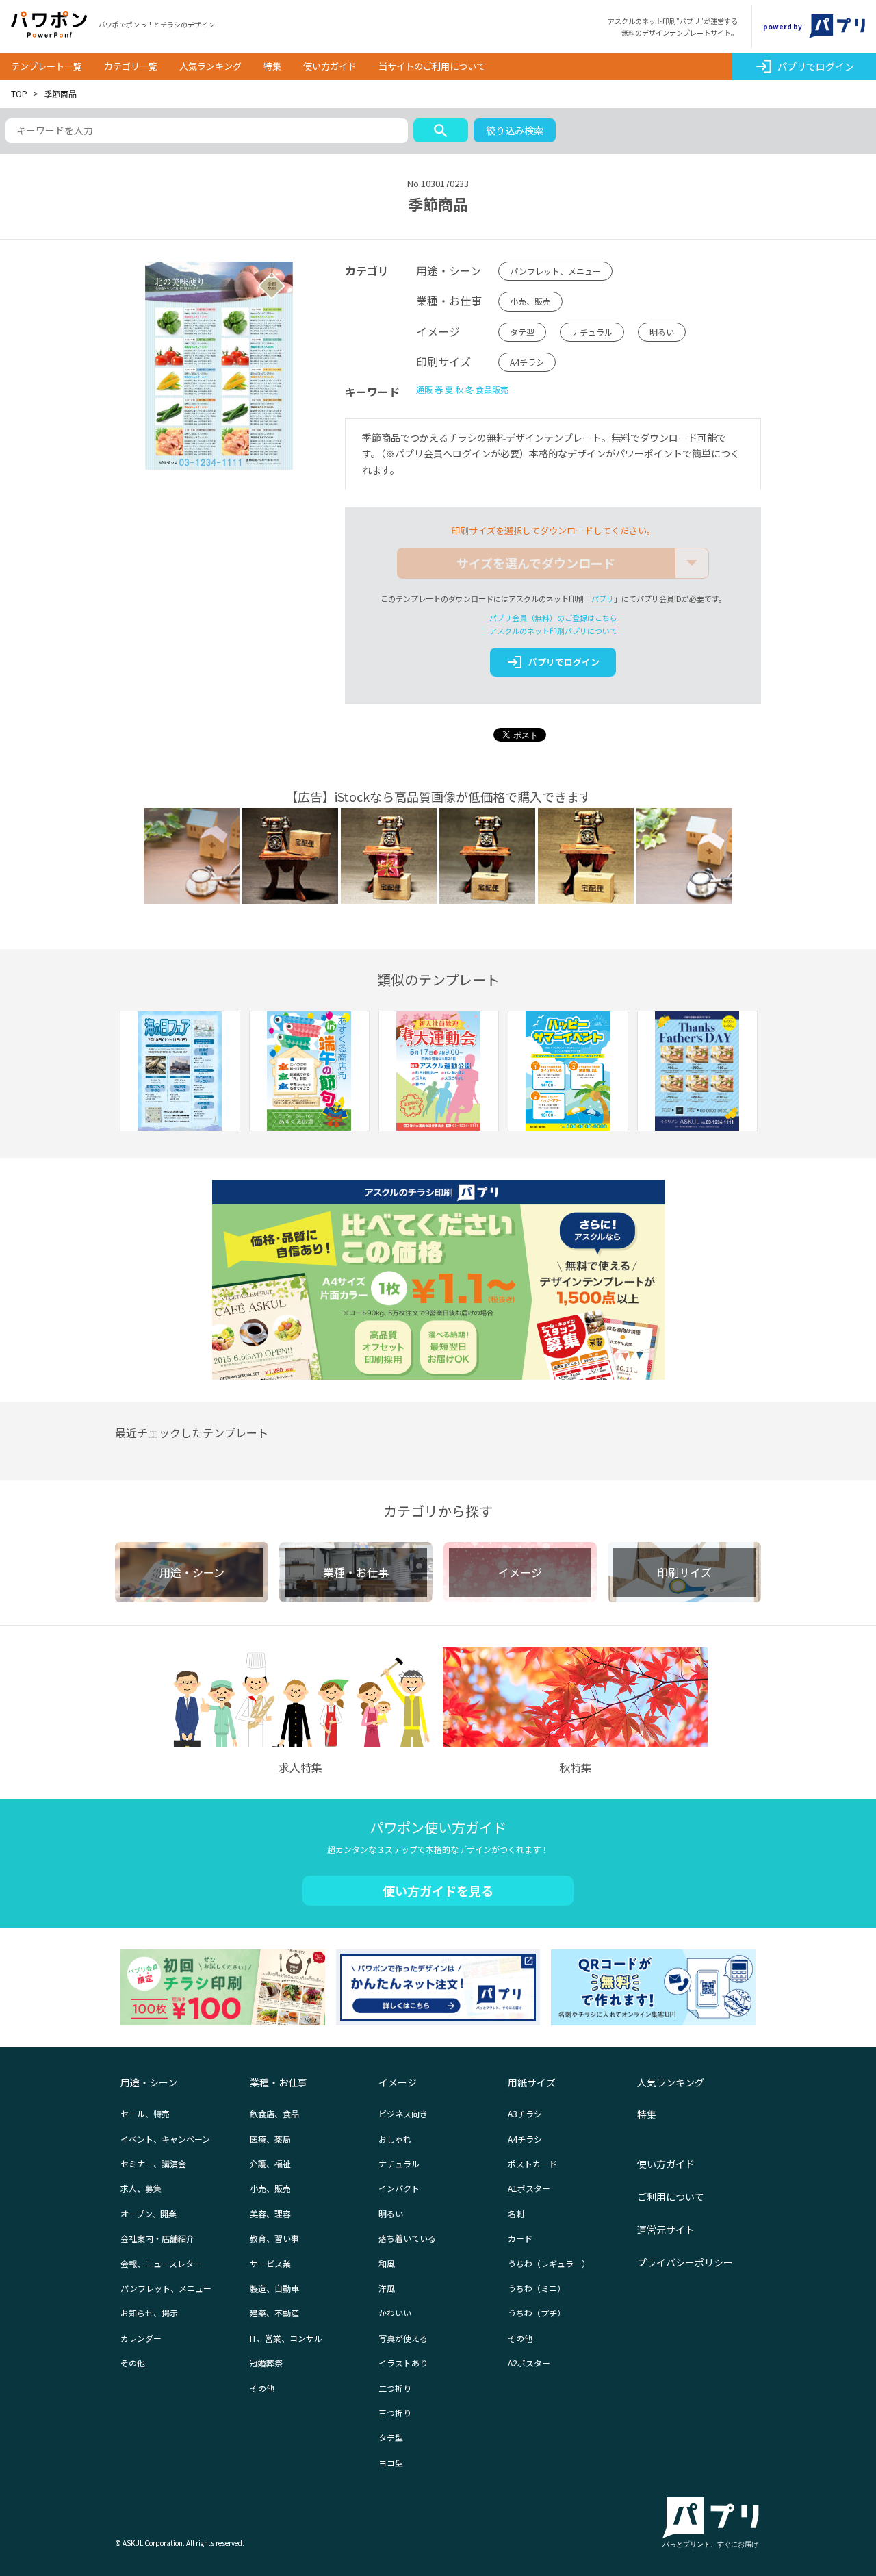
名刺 (516, 2213)
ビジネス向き (403, 2113)
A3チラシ (525, 2113)
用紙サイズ (532, 2082)
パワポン (49, 25)
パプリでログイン (804, 66)
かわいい (395, 2313)
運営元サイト (666, 2230)
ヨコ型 (391, 2463)
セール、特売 (145, 2113)
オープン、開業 (149, 2213)
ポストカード (532, 2163)
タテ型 (522, 332)
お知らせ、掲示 (149, 2313)
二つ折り (395, 2388)
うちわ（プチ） (537, 2313)
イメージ (398, 2082)
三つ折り (395, 2413)
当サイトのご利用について (432, 66)
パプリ (603, 598)
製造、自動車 (274, 2288)
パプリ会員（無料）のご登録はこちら (553, 618)
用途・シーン (149, 2082)
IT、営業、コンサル (286, 2338)
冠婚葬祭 (266, 2363)
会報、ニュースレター (161, 2263)
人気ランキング (210, 66)
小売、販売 (530, 301)
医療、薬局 (270, 2139)
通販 (424, 389)
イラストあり (403, 2363)
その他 (133, 2363)
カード (520, 2238)
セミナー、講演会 (153, 2163)
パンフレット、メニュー (555, 271)
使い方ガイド (330, 66)
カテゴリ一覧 (131, 66)
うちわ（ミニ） (537, 2288)
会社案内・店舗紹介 (157, 2238)
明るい (662, 332)
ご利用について (671, 2197)
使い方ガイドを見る (438, 1891)
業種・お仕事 (279, 2082)
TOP (19, 93)
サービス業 (270, 2263)
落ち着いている (407, 2238)
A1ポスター (529, 2188)
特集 (272, 66)
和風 (387, 2263)
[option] (180, 1073)
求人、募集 (141, 2188)
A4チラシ (527, 362)
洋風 (387, 2288)
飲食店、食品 (274, 2113)
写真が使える (403, 2338)
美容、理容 (270, 2213)
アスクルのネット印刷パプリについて (553, 631)
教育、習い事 (274, 2238)
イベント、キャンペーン (165, 2139)
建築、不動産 (274, 2313)
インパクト (399, 2188)
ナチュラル (592, 332)
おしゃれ (395, 2139)
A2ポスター (529, 2363)
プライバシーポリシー (685, 2262)
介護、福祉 (270, 2163)
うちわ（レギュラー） (549, 2263)
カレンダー (141, 2338)
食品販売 (492, 389)
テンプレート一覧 (47, 66)
